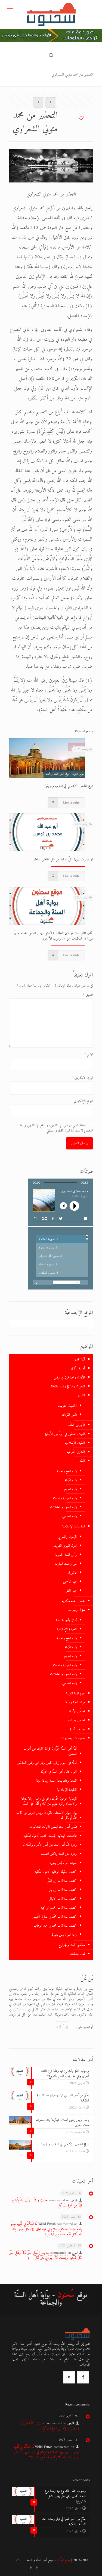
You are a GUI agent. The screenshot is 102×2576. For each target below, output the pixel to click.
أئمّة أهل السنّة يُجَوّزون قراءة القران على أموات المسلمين (50, 1751)
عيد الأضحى (70, 1582)
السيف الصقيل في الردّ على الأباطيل (64, 1434)
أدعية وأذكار (78, 1368)
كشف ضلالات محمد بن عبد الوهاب (55, 1926)
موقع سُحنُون (64, 2560)
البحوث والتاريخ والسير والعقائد (67, 1386)
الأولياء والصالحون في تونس (69, 1377)
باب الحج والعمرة (67, 1471)
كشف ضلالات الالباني (63, 1899)
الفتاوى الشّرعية (76, 1452)
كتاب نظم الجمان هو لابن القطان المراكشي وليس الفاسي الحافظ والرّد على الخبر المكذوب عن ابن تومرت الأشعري (53, 936)
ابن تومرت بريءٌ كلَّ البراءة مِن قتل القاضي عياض (63, 859)
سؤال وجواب (77, 1610)
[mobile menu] (10, 11)
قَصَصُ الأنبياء (77, 1711)
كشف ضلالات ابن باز (63, 1890)
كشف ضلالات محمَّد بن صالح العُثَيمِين (54, 1917)
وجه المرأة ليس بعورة (64, 1935)
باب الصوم (70, 1489)
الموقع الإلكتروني (83, 1101)
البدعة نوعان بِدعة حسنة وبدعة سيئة (56, 1781)
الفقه (82, 1461)
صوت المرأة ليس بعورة (63, 1863)
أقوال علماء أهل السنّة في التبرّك (59, 1772)
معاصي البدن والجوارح (72, 1945)
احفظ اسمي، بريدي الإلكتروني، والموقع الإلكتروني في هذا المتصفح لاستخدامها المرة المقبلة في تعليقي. (56, 1128)
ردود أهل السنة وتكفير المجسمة (59, 1854)
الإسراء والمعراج (67, 1537)
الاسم (89, 1054)
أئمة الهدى (79, 1360)
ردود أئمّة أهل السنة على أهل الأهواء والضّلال (50, 1845)
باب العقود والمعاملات (63, 1507)
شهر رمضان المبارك (66, 1564)
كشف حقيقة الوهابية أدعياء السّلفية (56, 1872)
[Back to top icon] (18, 2560)
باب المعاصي (69, 1516)
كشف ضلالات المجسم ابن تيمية (59, 1908)
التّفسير (81, 1395)
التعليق (88, 995)
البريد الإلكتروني (82, 1078)
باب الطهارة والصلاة (65, 1498)
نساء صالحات (77, 1954)
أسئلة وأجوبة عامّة (66, 1620)
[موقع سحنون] (51, 14)
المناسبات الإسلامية (74, 1526)
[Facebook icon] (37, 2568)
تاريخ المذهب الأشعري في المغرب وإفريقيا (69, 786)
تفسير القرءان (69, 1415)
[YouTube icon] (31, 2568)
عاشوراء (72, 1573)
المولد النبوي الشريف (65, 1546)
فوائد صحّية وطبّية (75, 1702)
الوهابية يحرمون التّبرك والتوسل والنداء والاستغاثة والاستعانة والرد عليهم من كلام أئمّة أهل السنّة (49, 1801)
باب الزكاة (71, 1480)
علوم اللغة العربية (75, 1693)
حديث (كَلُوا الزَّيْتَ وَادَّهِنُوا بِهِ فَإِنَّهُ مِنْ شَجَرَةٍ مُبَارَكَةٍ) (47, 2203)
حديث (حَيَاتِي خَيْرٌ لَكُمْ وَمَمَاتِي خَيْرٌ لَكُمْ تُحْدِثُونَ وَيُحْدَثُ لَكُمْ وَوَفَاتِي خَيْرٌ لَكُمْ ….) (46, 2255)
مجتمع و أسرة (77, 1729)
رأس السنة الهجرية (66, 1555)
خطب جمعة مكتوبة (73, 1601)
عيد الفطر (71, 1591)
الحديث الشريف (67, 1406)
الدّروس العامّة (77, 1425)
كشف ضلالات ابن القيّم (62, 1881)
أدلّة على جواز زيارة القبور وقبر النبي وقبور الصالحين (47, 1763)
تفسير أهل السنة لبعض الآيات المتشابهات (53, 1827)
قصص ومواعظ (76, 1720)
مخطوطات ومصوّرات (73, 1738)
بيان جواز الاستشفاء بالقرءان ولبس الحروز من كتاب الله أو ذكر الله (47, 1815)
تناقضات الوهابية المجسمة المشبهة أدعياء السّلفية (50, 1836)
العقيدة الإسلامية (75, 1443)
